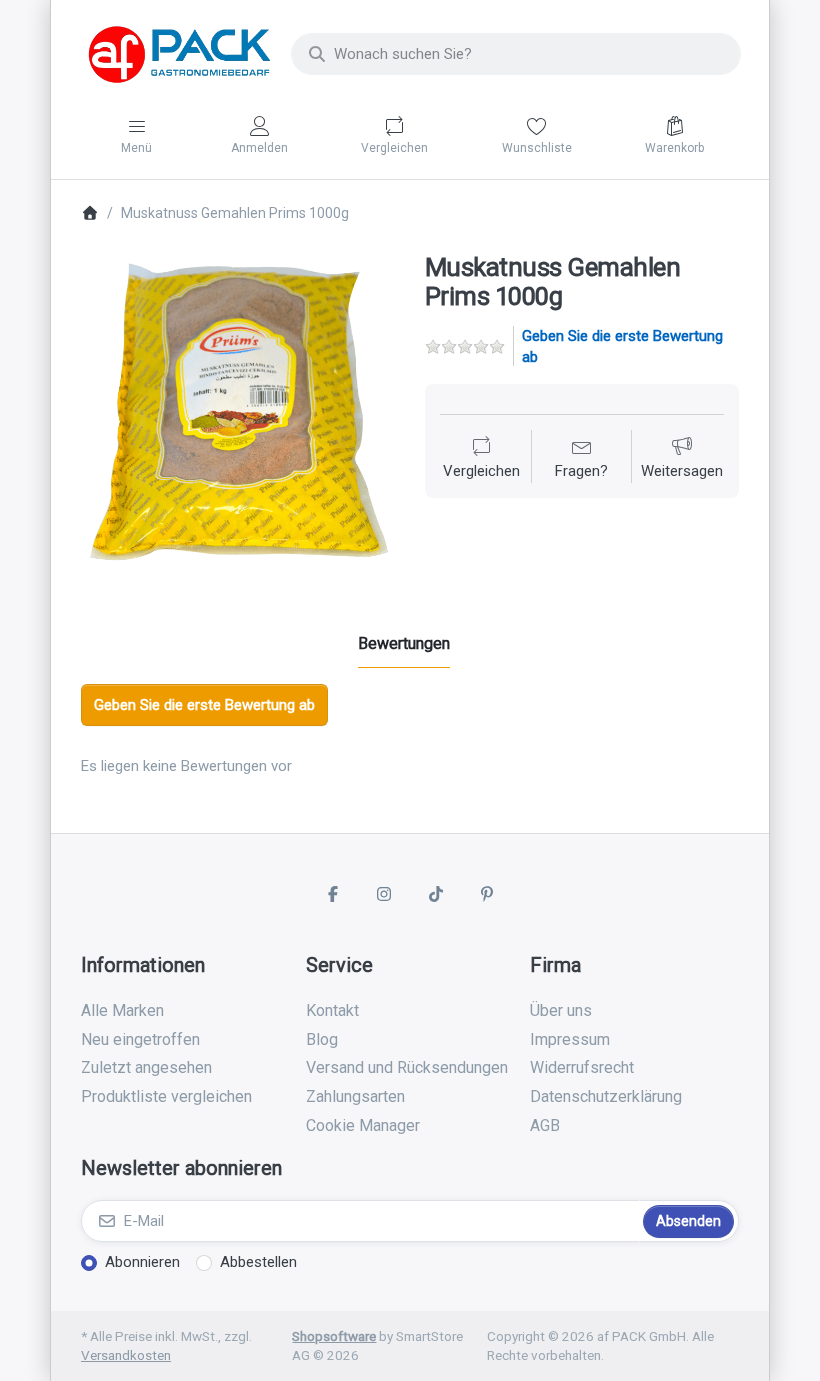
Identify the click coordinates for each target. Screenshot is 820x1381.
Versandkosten (126, 1355)
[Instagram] (384, 894)
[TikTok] (436, 894)
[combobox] (516, 54)
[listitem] (238, 410)
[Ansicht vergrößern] (238, 410)
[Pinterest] (488, 894)
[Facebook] (333, 894)
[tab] (404, 644)
